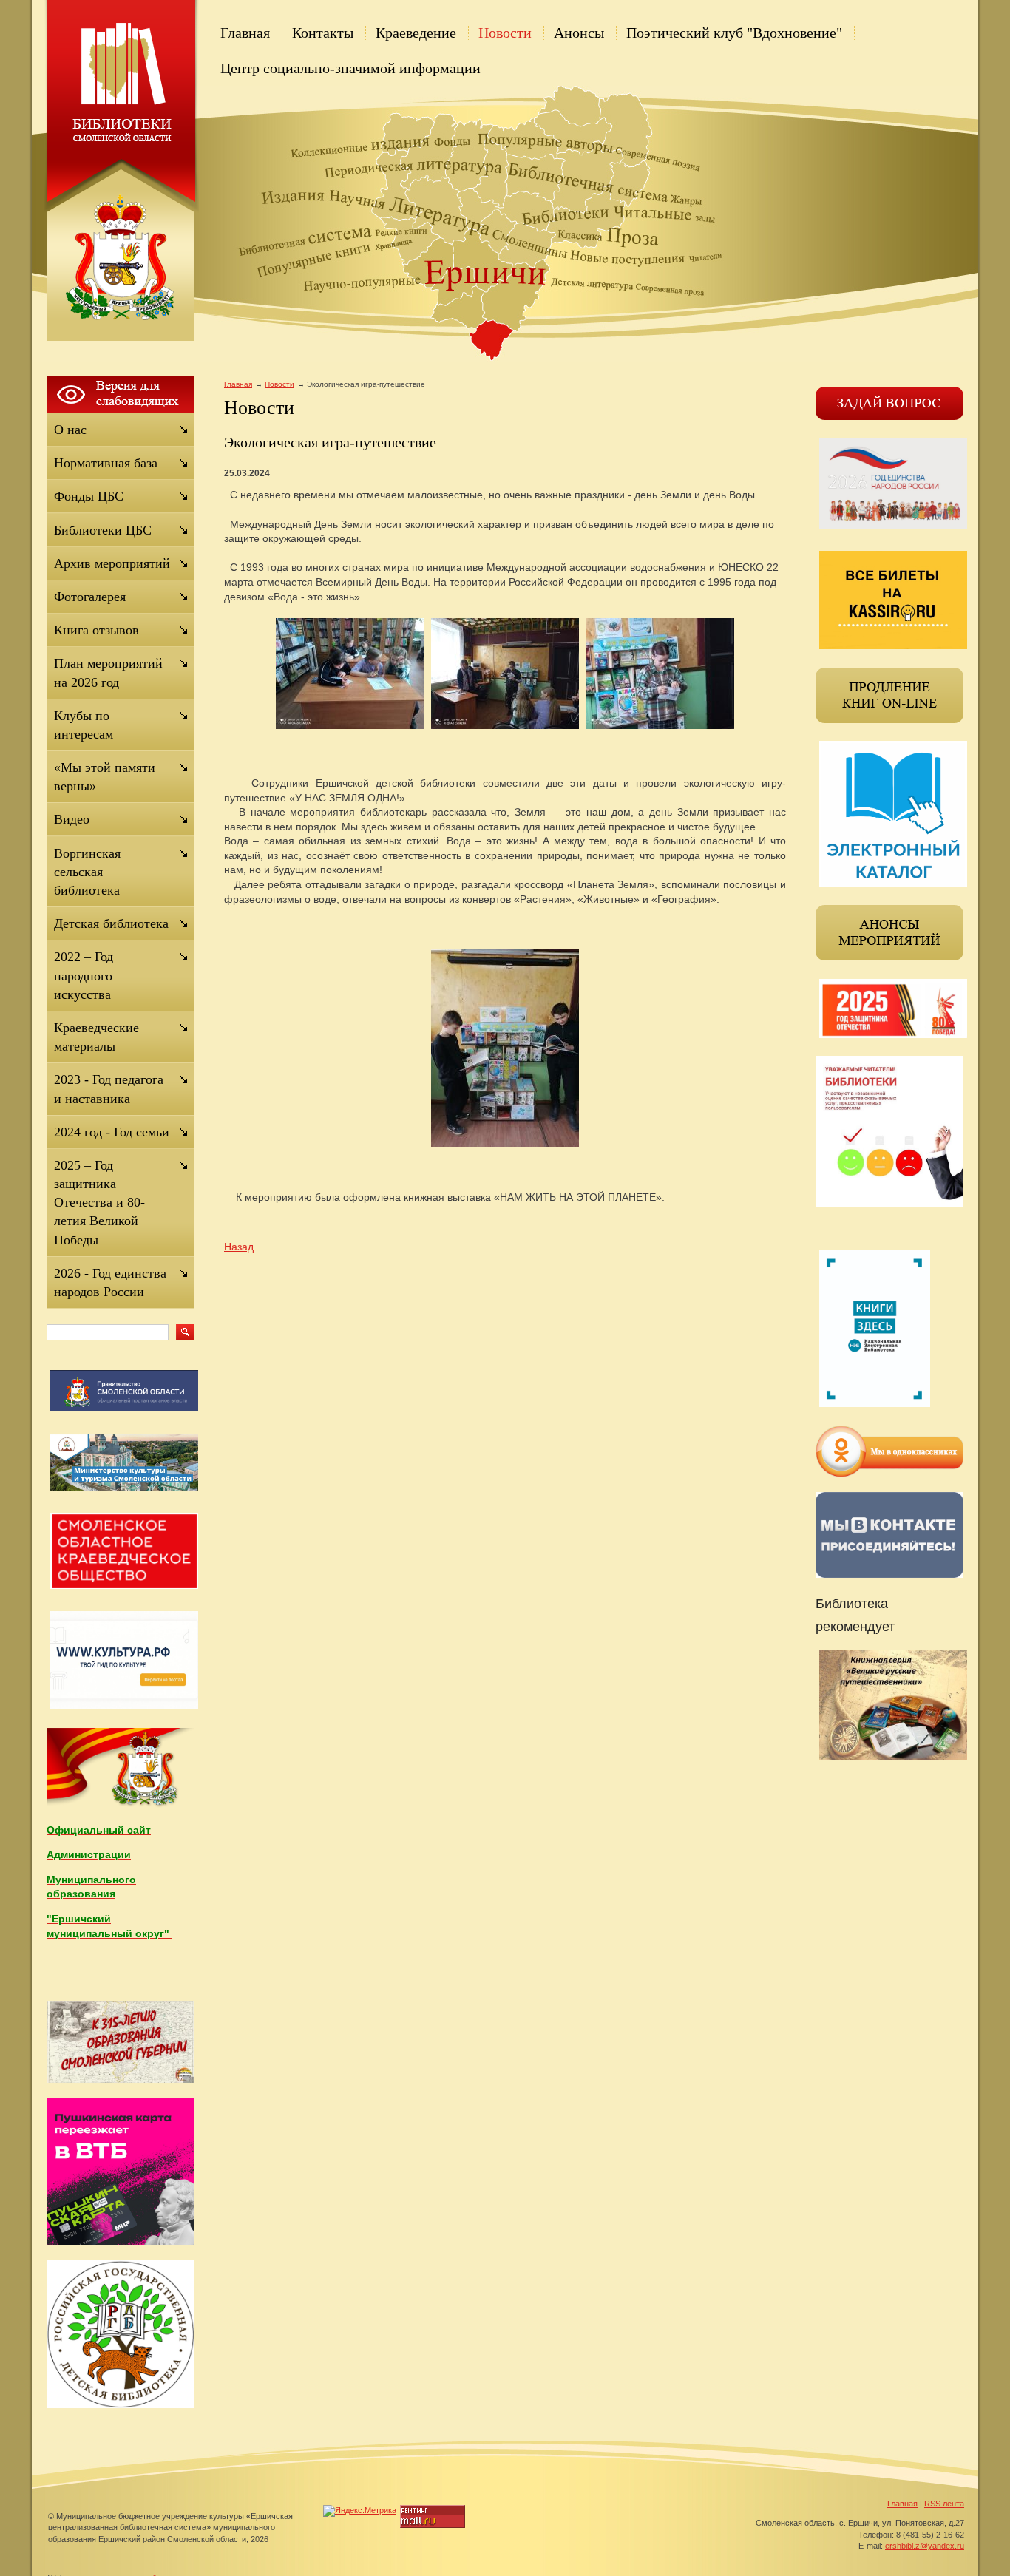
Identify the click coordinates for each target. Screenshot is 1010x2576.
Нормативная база (106, 463)
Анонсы (579, 33)
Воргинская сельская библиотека (87, 872)
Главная (245, 33)
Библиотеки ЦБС (103, 530)
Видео (72, 819)
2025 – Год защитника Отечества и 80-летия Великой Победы (99, 1203)
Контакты (323, 33)
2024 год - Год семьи (112, 1132)
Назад (239, 1247)
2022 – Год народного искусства (84, 975)
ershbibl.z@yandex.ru (925, 2546)
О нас (70, 430)
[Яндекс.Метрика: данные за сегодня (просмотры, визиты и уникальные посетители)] (360, 2511)
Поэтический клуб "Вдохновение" (734, 33)
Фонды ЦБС (89, 496)
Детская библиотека (111, 923)
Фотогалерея (90, 597)
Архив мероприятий (112, 563)
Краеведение (416, 33)
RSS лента (944, 2504)
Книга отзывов (96, 630)
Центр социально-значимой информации (350, 68)
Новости (505, 33)
